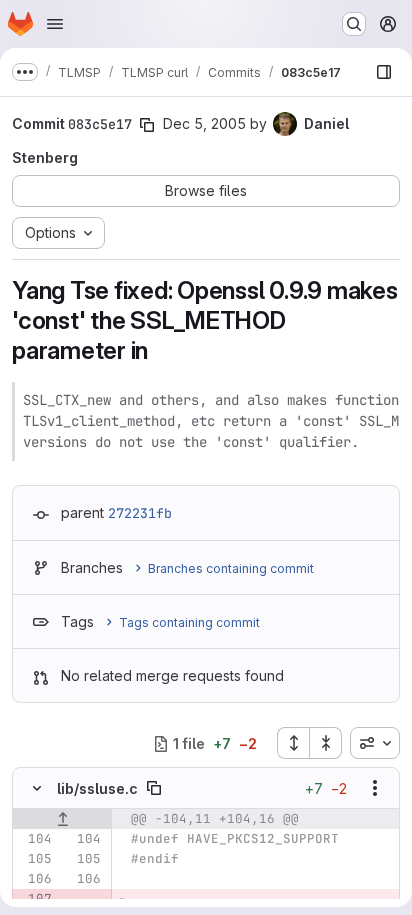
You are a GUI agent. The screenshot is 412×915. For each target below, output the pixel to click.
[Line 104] (35, 839)
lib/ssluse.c (97, 788)
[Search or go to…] (354, 24)
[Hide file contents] (37, 788)
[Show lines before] (62, 819)
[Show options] (375, 788)
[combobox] (375, 743)
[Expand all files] (293, 743)
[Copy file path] (154, 788)
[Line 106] (35, 879)
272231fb (140, 513)
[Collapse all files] (326, 743)
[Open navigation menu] (55, 24)
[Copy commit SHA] (147, 125)
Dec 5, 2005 (204, 123)
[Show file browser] (384, 72)
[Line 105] (35, 859)
